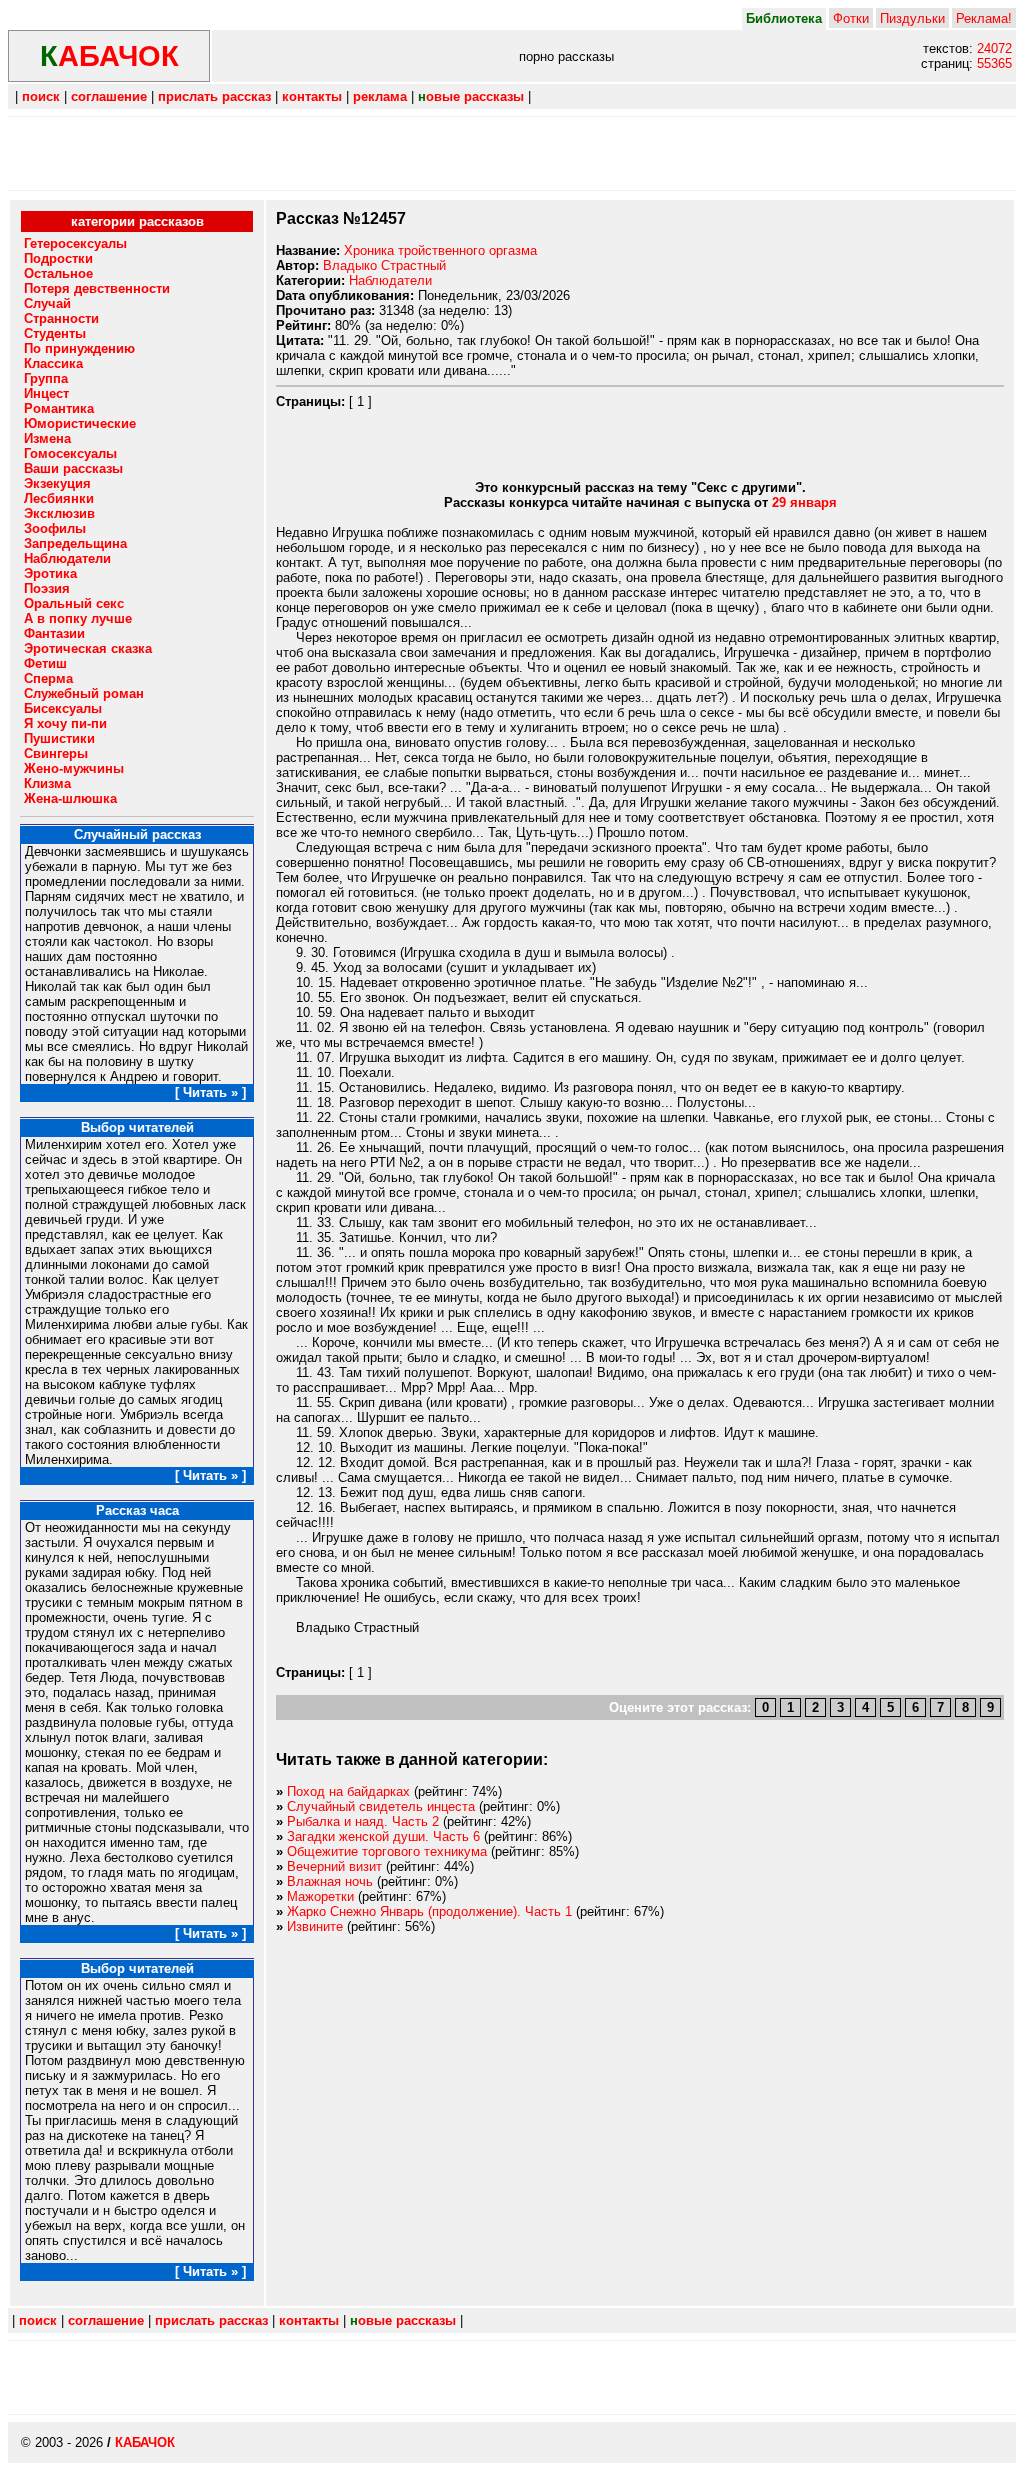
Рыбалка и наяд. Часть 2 (363, 1821)
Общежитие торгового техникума (387, 1851)
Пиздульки (912, 18)
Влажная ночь (330, 1881)
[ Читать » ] (210, 1092)
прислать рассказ (214, 96)
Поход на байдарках (348, 1791)
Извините (315, 1926)
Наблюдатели (390, 280)
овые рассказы (471, 96)
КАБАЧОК (145, 2442)
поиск (41, 96)
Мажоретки (320, 1896)
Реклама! (984, 18)
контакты (312, 96)
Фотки (851, 18)
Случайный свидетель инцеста (381, 1806)
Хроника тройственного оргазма (440, 250)
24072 (994, 48)
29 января (804, 502)
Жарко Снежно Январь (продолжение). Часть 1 (429, 1911)
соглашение (109, 96)
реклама (380, 96)
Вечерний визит (334, 1866)
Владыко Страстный (384, 265)
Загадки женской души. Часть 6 (383, 1836)
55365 (994, 63)
